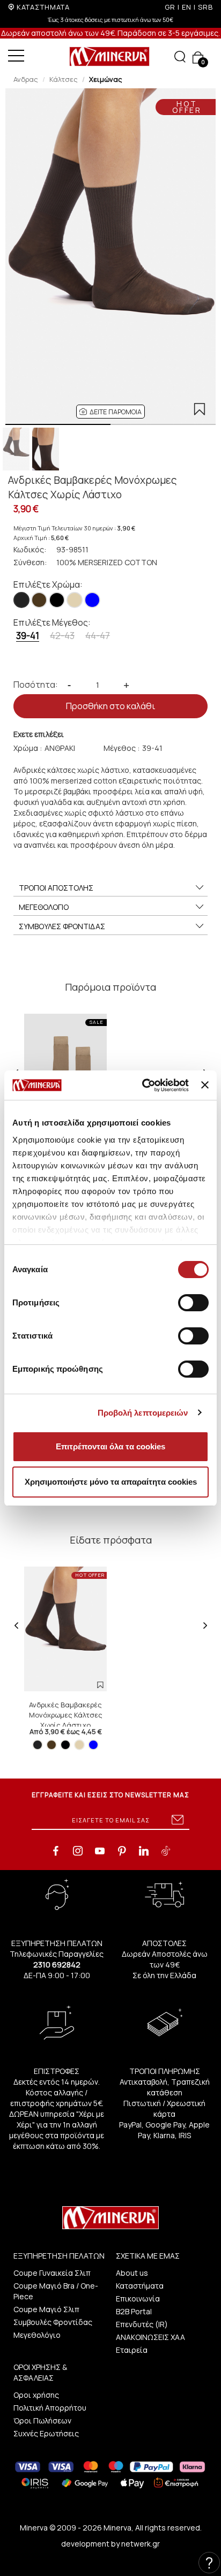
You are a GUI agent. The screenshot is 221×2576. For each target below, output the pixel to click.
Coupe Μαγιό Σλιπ (46, 2309)
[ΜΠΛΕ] (92, 600)
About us (132, 2273)
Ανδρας (26, 79)
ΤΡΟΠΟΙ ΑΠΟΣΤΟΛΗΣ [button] (56, 888)
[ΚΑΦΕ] (39, 600)
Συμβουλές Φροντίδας (53, 2322)
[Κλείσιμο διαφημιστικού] (205, 1085)
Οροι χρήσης (36, 2395)
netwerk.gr (141, 2544)
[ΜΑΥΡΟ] (57, 600)
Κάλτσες (64, 79)
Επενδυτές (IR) (142, 2324)
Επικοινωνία (138, 2298)
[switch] (193, 1303)
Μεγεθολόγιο (37, 2335)
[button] (110, 412)
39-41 (28, 636)
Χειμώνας (106, 79)
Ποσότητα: (36, 685)
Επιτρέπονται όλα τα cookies (110, 1446)
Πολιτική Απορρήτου (50, 2408)
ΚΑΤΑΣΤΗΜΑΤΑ (43, 7)
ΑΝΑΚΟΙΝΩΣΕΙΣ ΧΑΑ (150, 2337)
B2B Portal (134, 2311)
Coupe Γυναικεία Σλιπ (52, 2273)
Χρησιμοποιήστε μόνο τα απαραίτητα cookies (111, 1482)
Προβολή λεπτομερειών (143, 1413)
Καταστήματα (140, 2286)
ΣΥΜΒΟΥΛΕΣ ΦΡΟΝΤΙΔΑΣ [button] (62, 926)
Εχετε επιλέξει (39, 734)
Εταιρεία (132, 2350)
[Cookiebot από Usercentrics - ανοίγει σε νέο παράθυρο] (143, 1085)
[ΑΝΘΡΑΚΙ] (21, 600)
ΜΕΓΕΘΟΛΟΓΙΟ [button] (44, 907)
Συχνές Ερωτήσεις (46, 2433)
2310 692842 (57, 1965)
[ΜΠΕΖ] (75, 600)
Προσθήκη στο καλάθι (110, 706)
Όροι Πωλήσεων (42, 2421)
